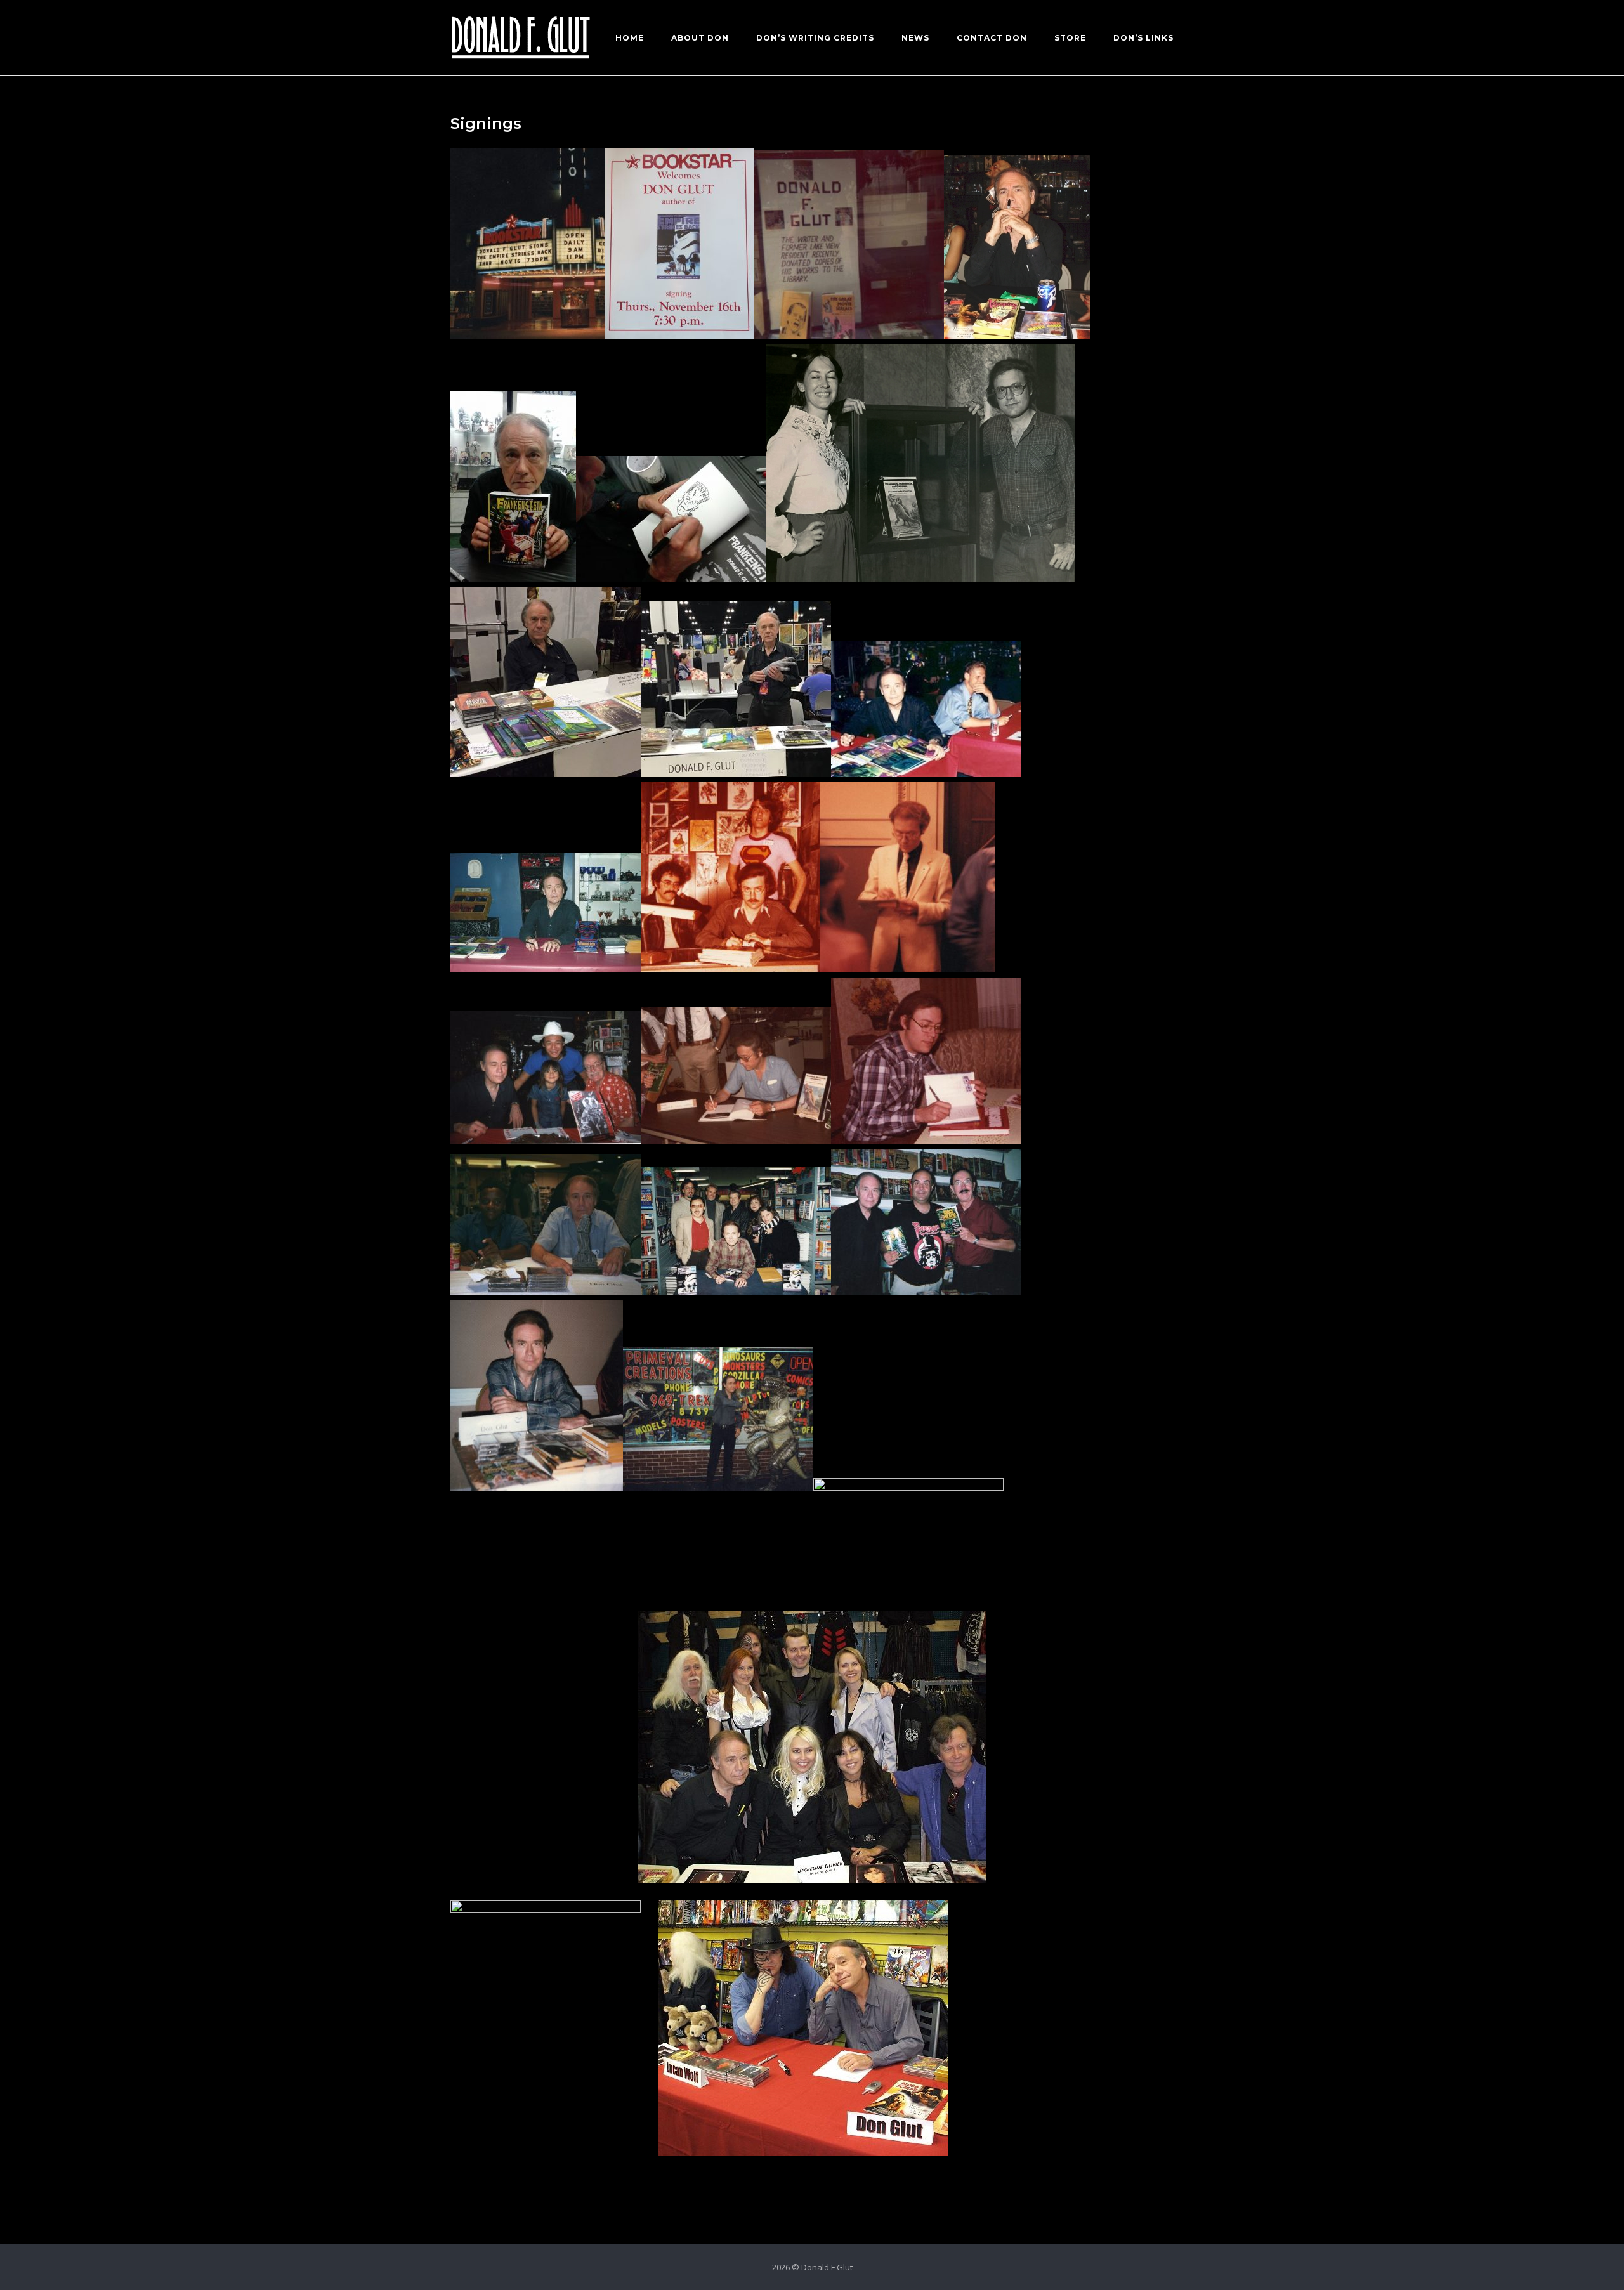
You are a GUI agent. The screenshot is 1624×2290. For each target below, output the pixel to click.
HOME (630, 38)
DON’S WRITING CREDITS (815, 38)
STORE (1070, 38)
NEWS (915, 38)
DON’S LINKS (1143, 38)
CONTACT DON (992, 38)
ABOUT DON (700, 38)
